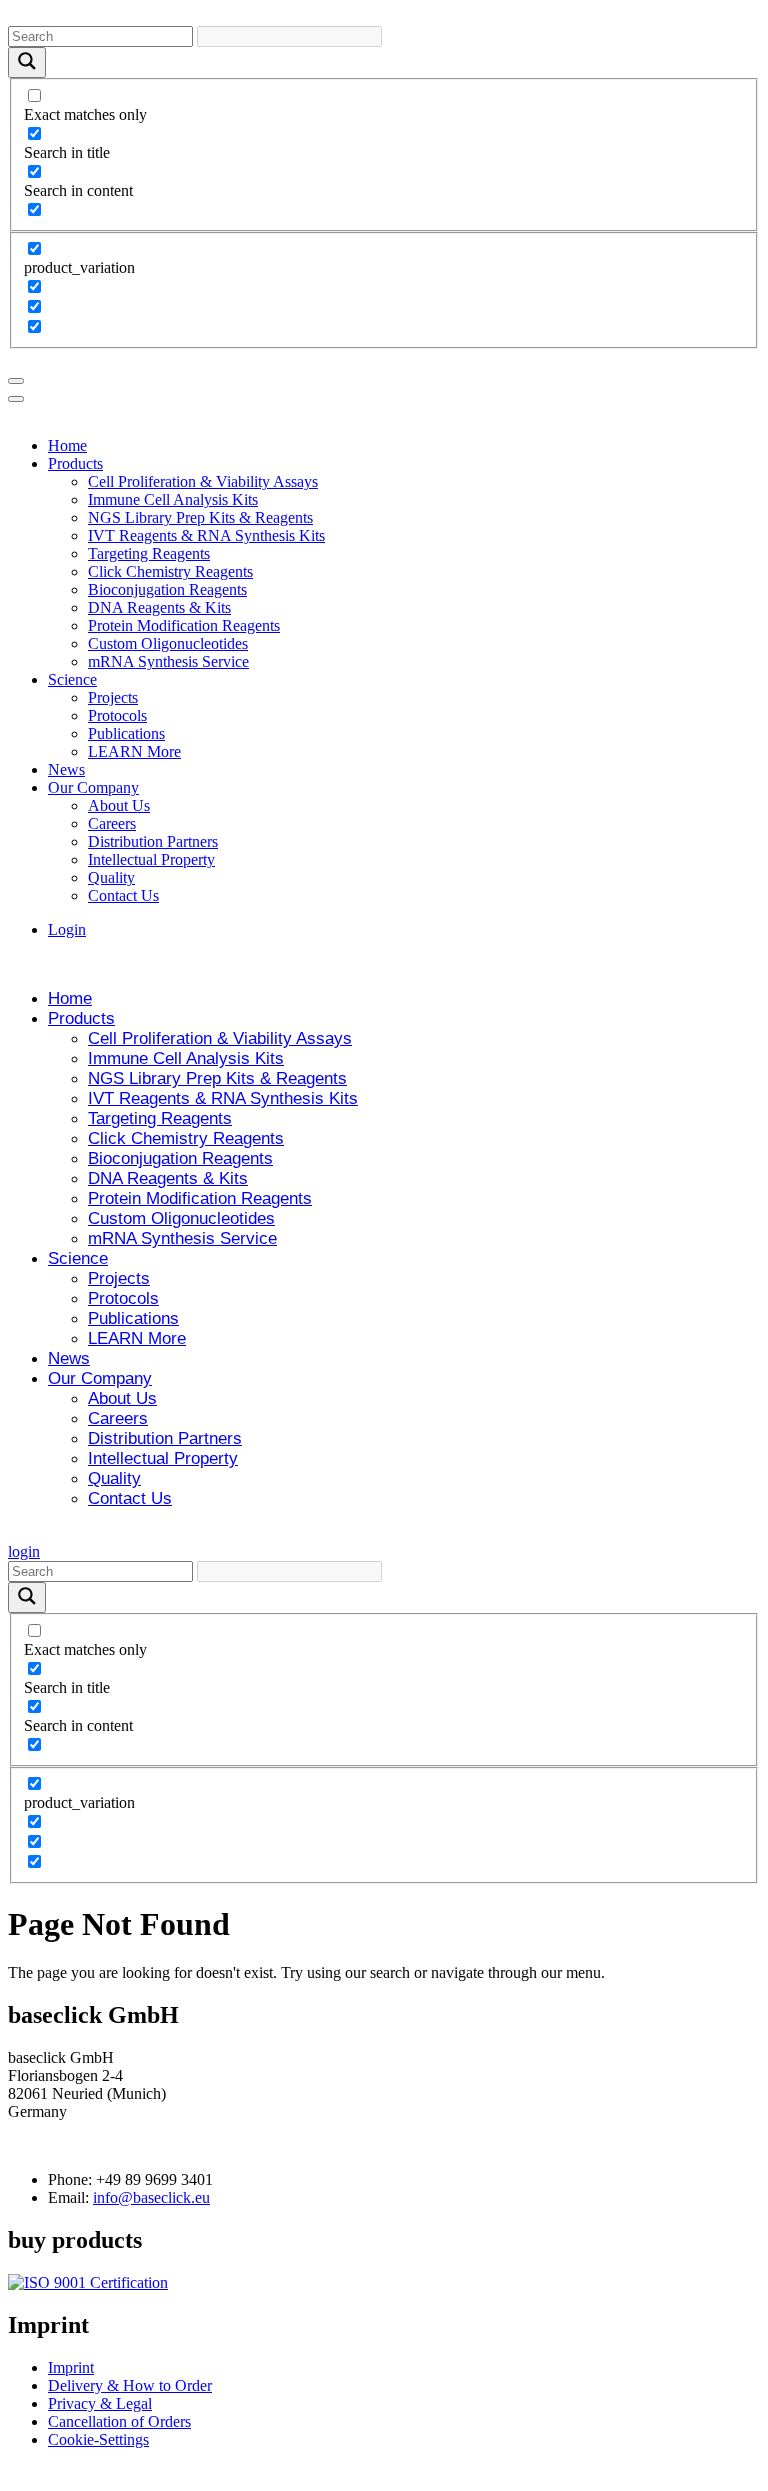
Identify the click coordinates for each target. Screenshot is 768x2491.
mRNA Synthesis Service (168, 661)
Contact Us (123, 895)
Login (67, 929)
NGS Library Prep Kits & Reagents (200, 517)
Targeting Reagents (149, 553)
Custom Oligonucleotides (168, 643)
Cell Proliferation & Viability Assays (203, 481)
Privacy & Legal (100, 2403)
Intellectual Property (151, 859)
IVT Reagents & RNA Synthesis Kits (206, 535)
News (66, 769)
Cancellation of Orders (119, 2421)
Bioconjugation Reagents (167, 589)
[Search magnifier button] (27, 62)
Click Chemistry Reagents (170, 571)
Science (72, 679)
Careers (112, 823)
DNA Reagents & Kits (159, 607)
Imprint (71, 2367)
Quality (111, 877)
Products (75, 463)
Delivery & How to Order (130, 2385)
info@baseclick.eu (151, 2197)
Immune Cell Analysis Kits (173, 499)
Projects (113, 697)
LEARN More (134, 751)
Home (67, 445)
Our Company (93, 787)
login (24, 1551)
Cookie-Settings (98, 2439)
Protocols (117, 715)
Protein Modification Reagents (184, 625)
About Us (119, 805)
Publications (126, 733)
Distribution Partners (153, 841)
